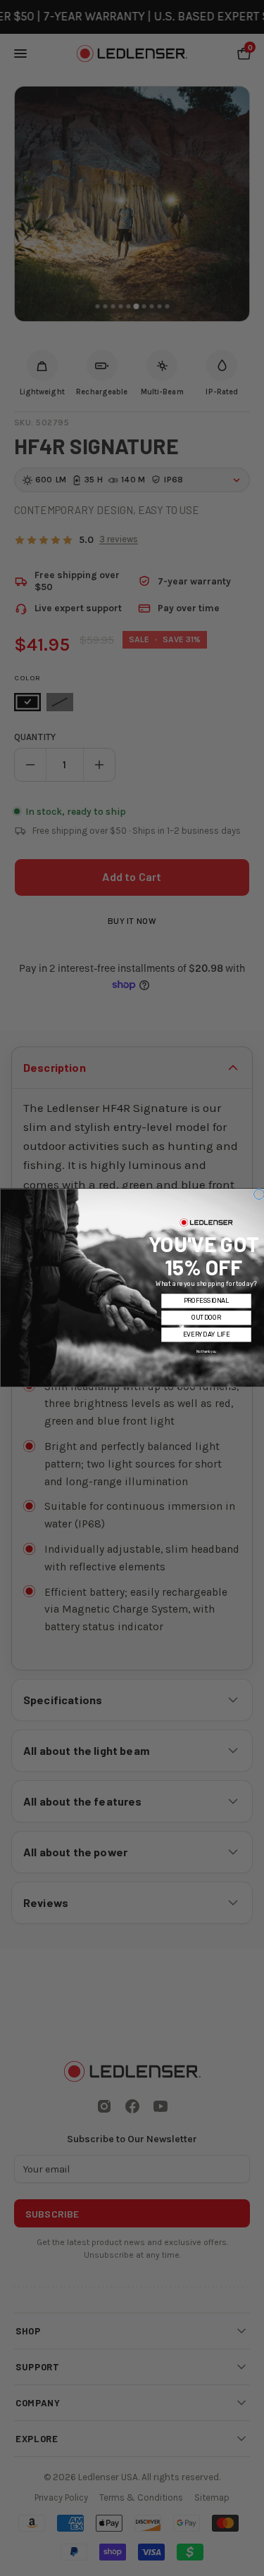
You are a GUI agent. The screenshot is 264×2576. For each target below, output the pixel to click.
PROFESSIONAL (206, 1301)
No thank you (206, 1352)
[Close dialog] (259, 1194)
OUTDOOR (206, 1318)
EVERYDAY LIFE (206, 1335)
